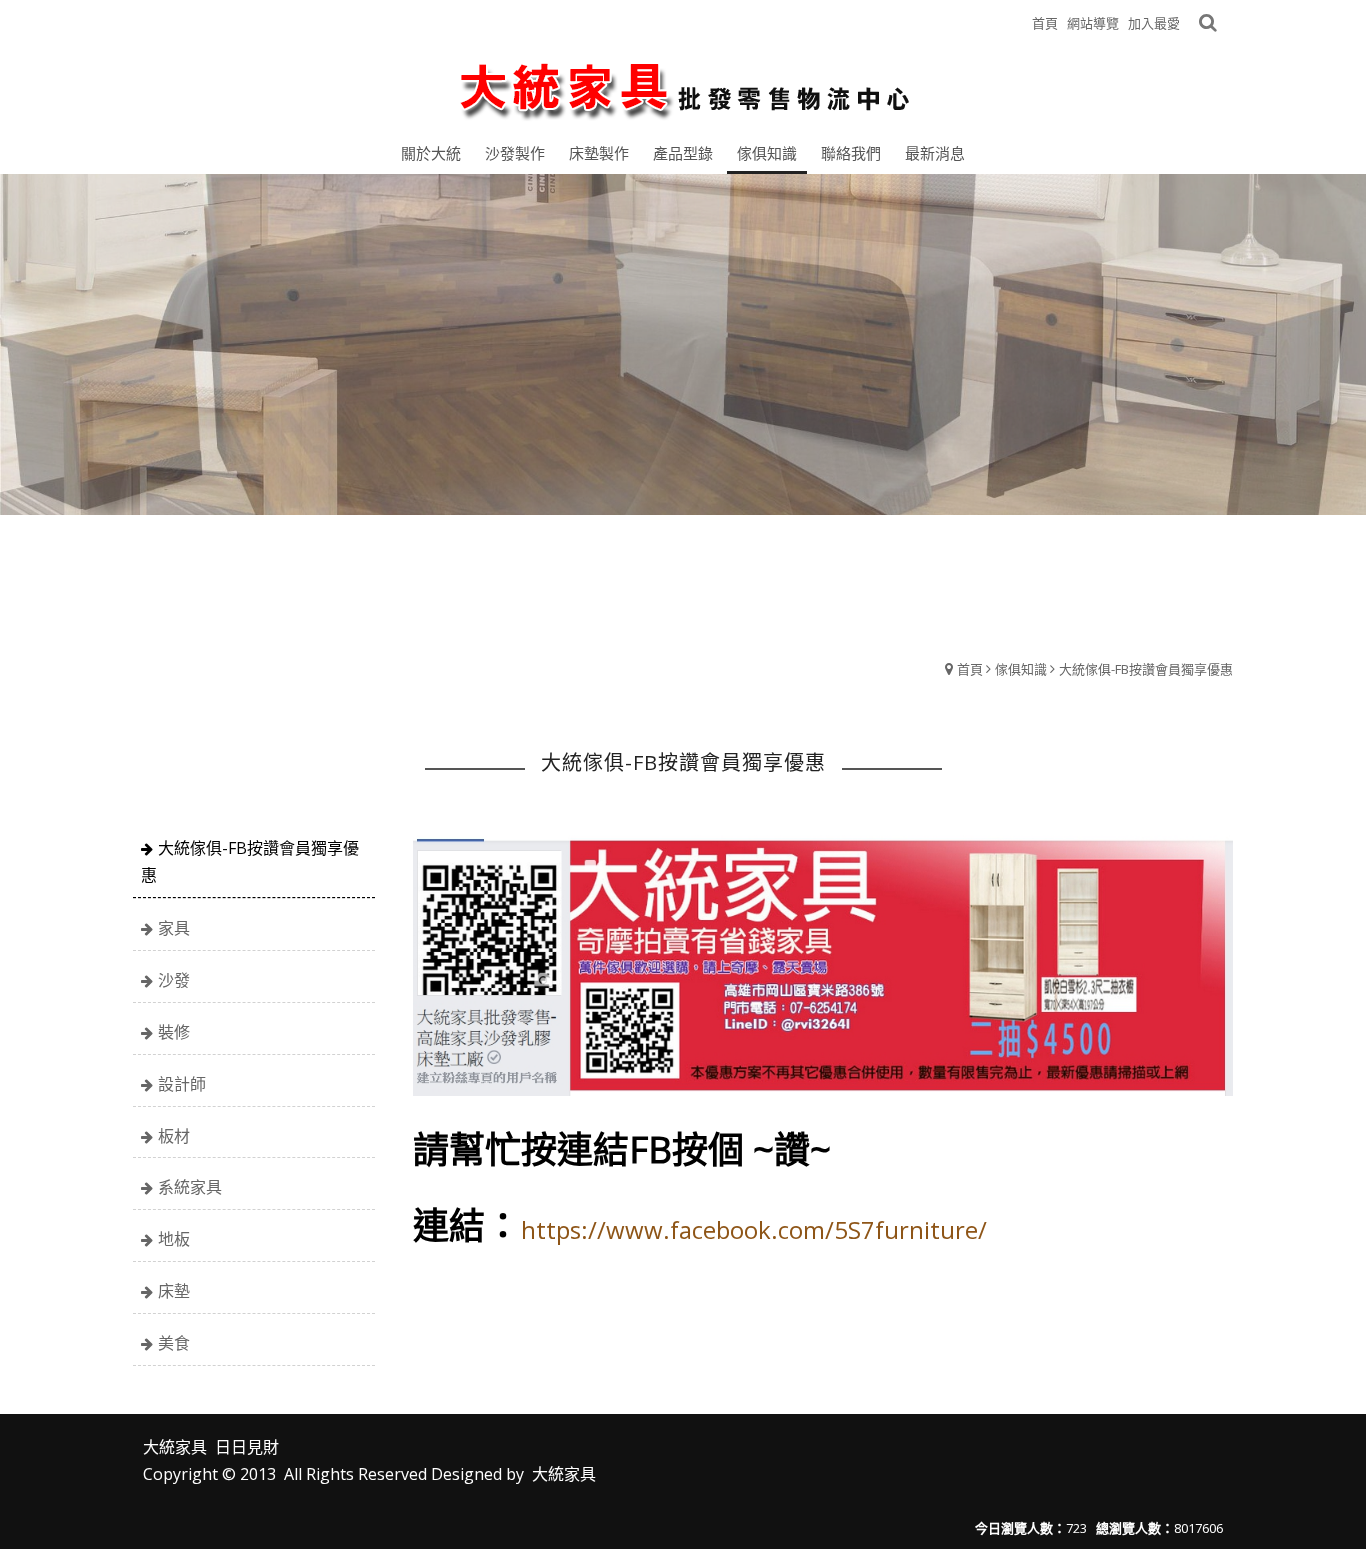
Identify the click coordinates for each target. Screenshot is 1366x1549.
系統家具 (190, 1187)
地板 (174, 1239)
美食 (174, 1343)
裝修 (174, 1032)
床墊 (174, 1291)
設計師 (182, 1084)
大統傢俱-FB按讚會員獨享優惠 (1146, 669)
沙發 (174, 980)
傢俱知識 (1021, 669)
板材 (174, 1136)
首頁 (970, 669)
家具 (174, 928)
